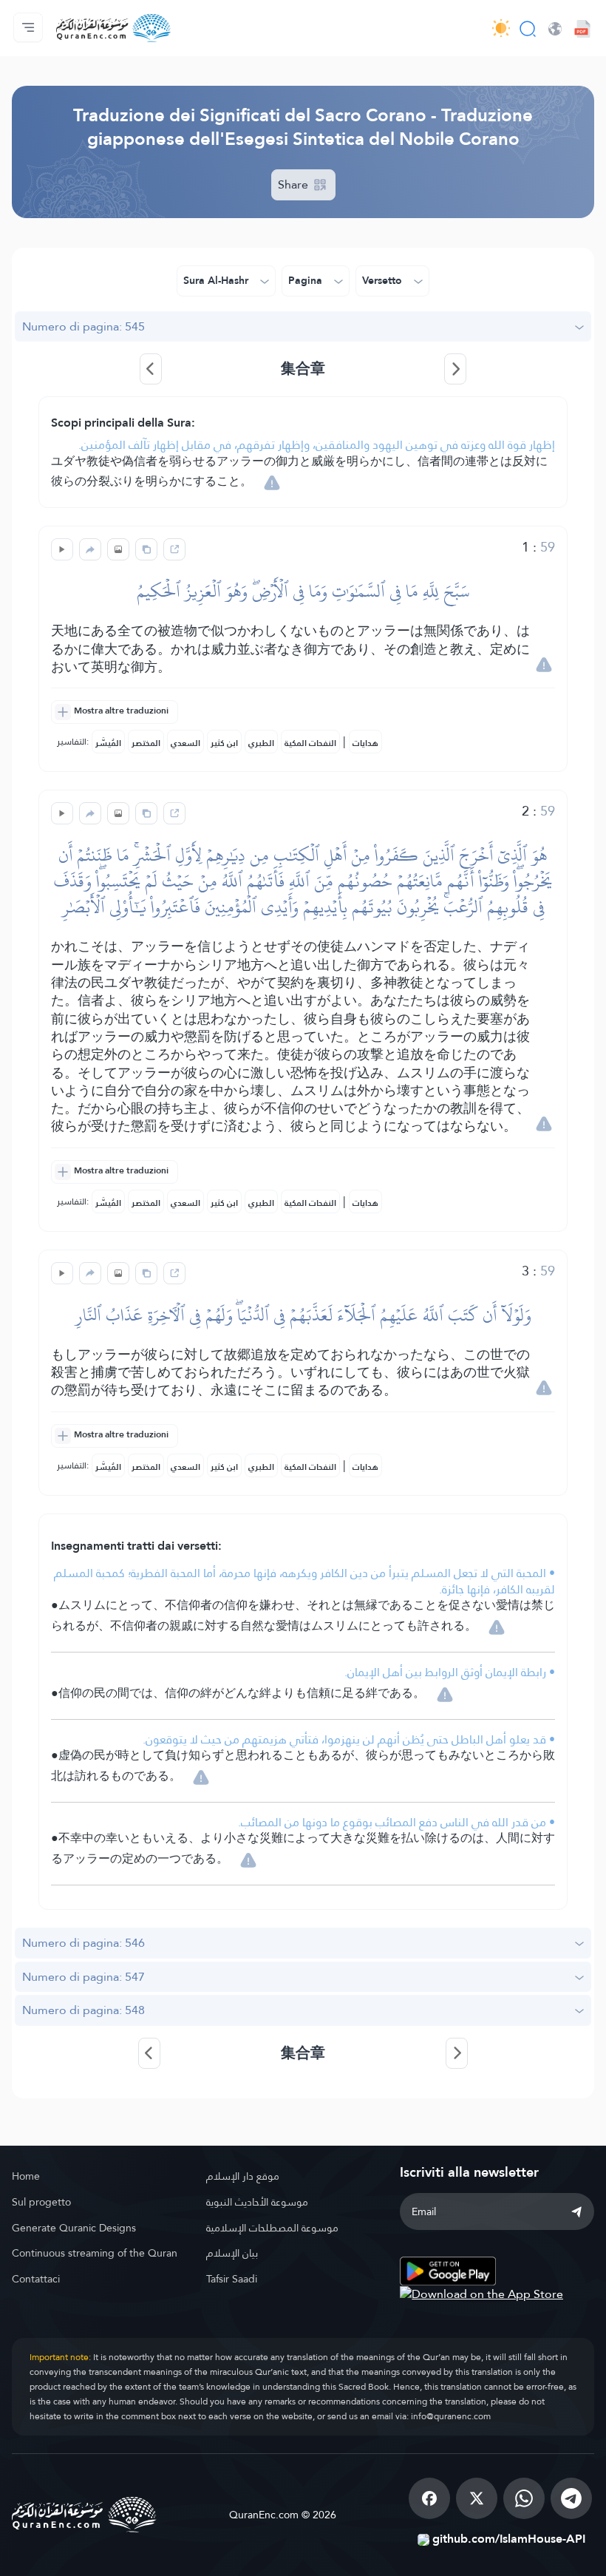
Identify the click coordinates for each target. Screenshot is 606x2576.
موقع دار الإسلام (243, 2176)
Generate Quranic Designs (74, 2228)
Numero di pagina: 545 (84, 326)
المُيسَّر (108, 743)
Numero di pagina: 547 (84, 1977)
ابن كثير (224, 743)
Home (26, 2176)
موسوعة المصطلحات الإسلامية (272, 2228)
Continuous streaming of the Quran (95, 2253)
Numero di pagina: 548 (84, 2010)
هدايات (365, 743)
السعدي (185, 743)
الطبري (261, 743)
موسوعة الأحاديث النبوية (257, 2202)
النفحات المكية (310, 743)
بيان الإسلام (232, 2253)
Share (295, 184)
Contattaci (36, 2279)
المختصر (146, 743)
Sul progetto (41, 2202)
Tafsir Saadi (232, 2279)
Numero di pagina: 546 (84, 1943)
